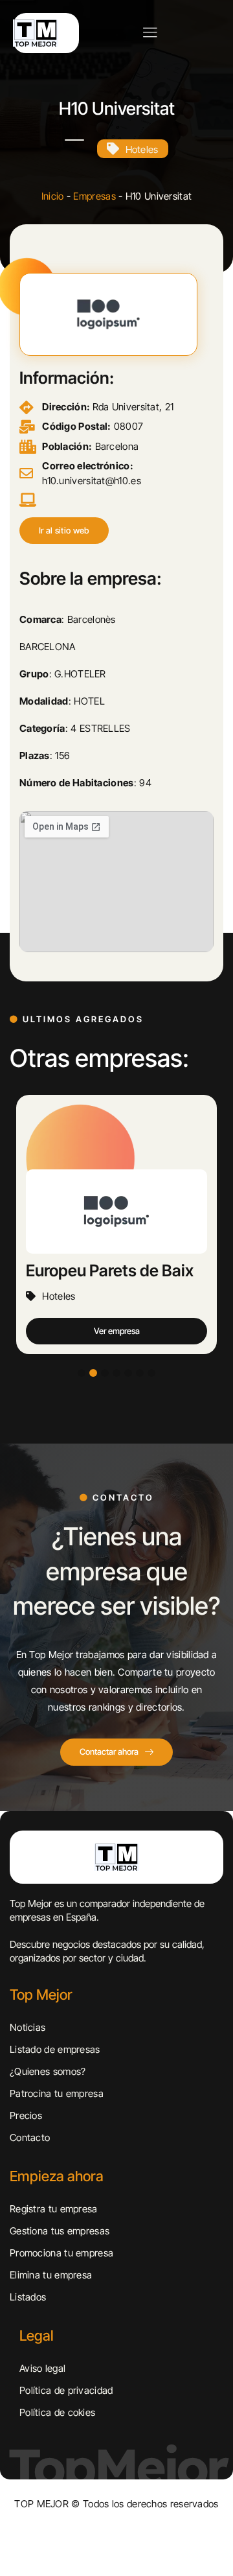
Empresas (94, 196)
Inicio (53, 196)
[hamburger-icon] (150, 33)
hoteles (142, 149)
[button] (64, 531)
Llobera (53, 1270)
